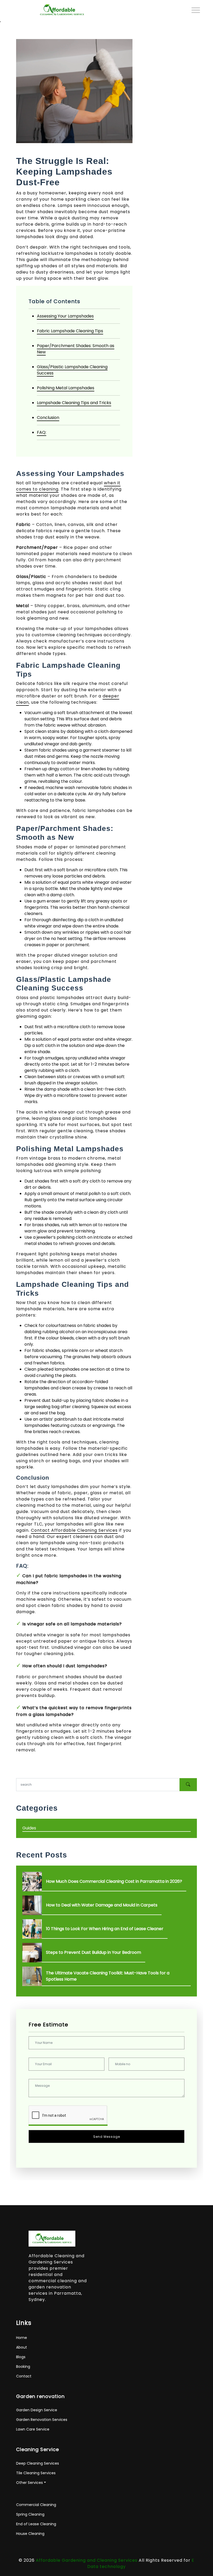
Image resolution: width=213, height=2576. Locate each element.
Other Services (29, 2483)
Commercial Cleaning (36, 2505)
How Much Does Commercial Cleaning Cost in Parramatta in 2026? (114, 1881)
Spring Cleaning (30, 2514)
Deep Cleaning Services (38, 2463)
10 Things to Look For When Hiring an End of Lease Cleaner (105, 1929)
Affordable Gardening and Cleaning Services (87, 2560)
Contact (24, 2376)
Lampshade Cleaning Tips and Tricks (74, 403)
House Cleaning (30, 2534)
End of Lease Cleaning (36, 2524)
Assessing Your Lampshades (65, 316)
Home (22, 2338)
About (22, 2347)
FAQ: (42, 432)
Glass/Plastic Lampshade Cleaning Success (72, 370)
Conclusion (48, 418)
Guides (29, 1828)
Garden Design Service (37, 2410)
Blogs (21, 2357)
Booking (23, 2367)
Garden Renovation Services (42, 2420)
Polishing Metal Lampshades (66, 388)
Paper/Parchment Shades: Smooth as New (76, 349)
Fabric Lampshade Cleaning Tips (70, 331)
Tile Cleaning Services (36, 2473)
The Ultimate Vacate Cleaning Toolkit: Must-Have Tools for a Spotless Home (108, 1976)
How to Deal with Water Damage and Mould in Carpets (102, 1905)
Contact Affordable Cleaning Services (74, 1530)
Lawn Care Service (33, 2429)
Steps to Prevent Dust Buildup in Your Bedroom (94, 1952)
